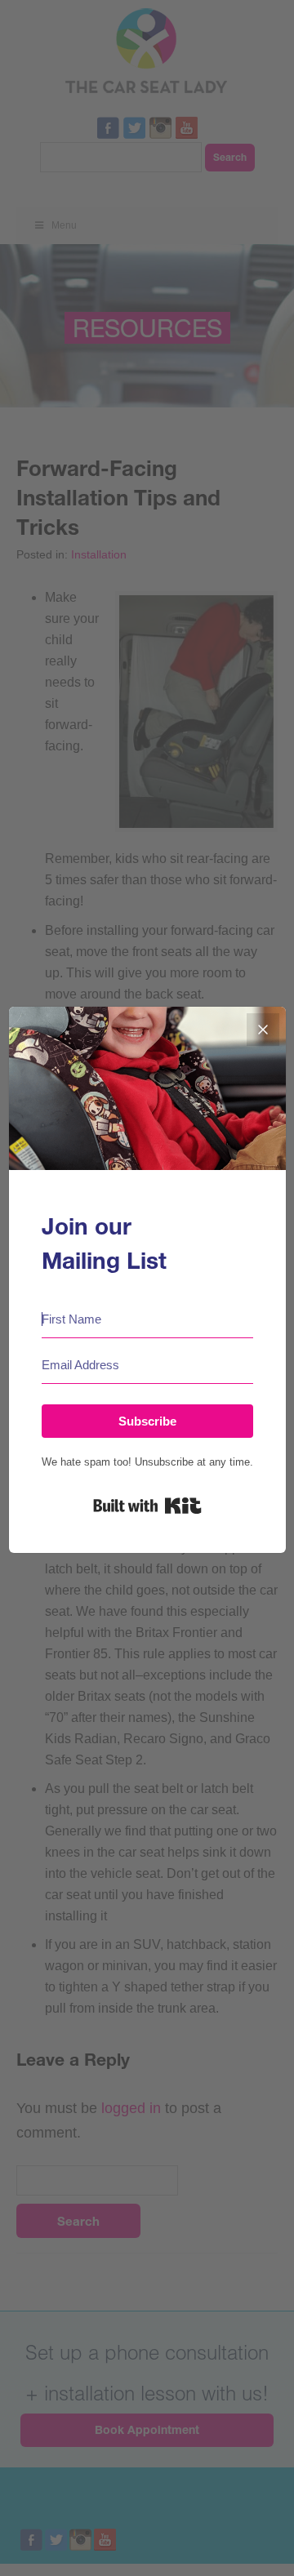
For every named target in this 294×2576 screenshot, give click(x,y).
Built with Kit (147, 1506)
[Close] (263, 1030)
